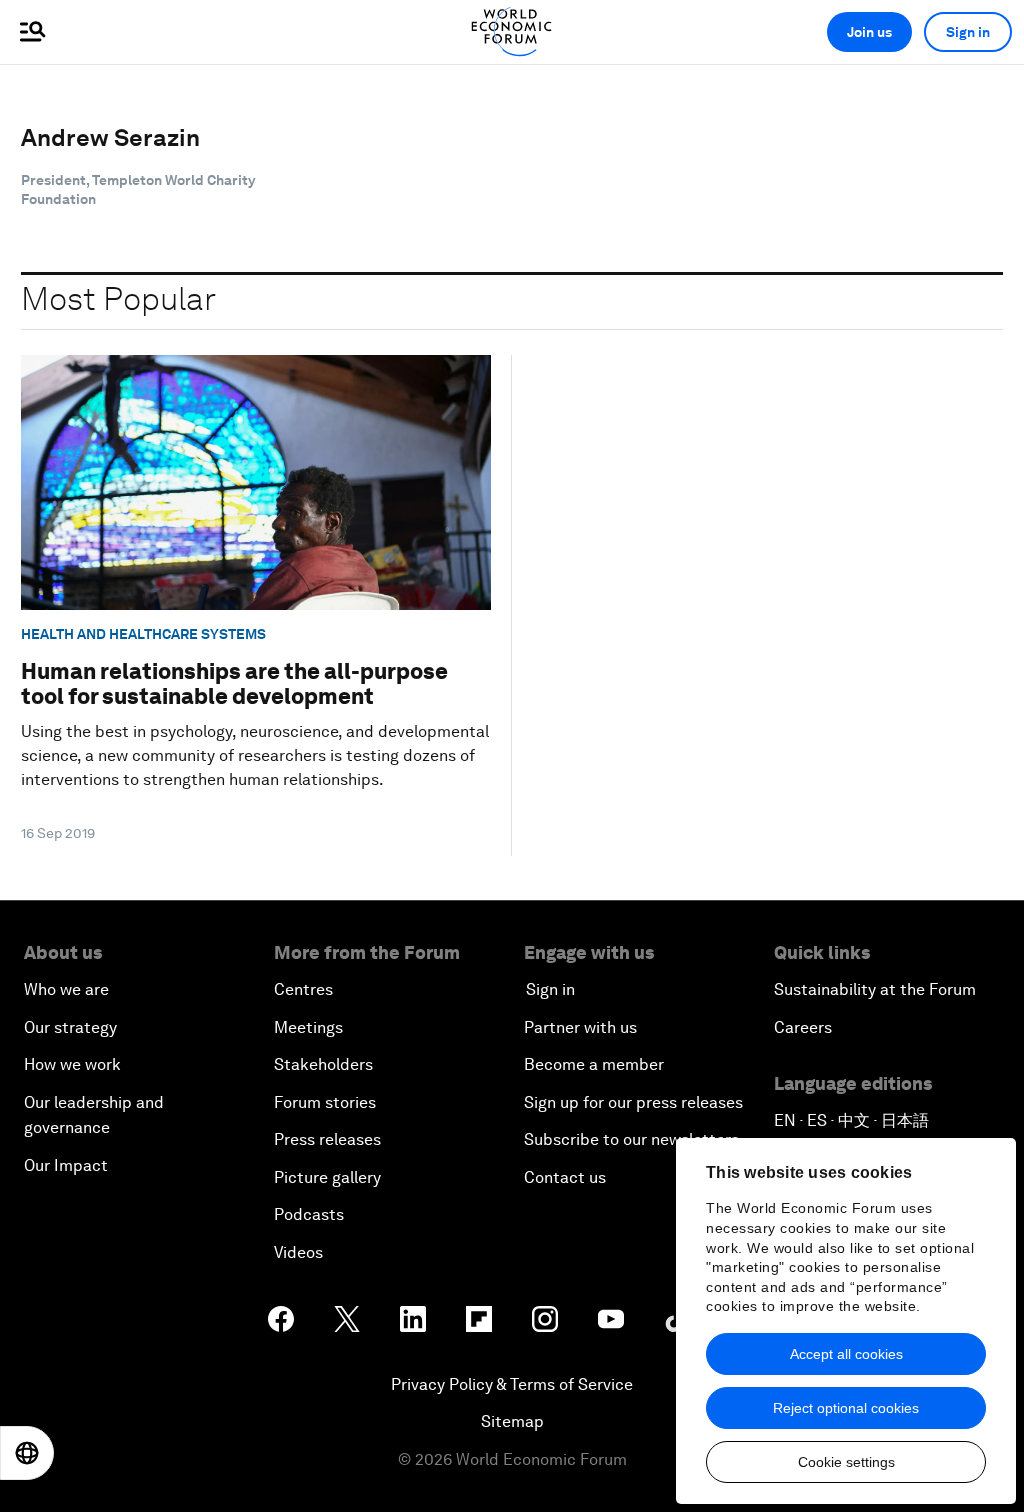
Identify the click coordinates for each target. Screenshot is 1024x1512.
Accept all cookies (846, 1354)
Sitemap (512, 1421)
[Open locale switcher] (27, 1453)
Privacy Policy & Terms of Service (512, 1384)
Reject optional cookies (846, 1408)
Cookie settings (846, 1462)
